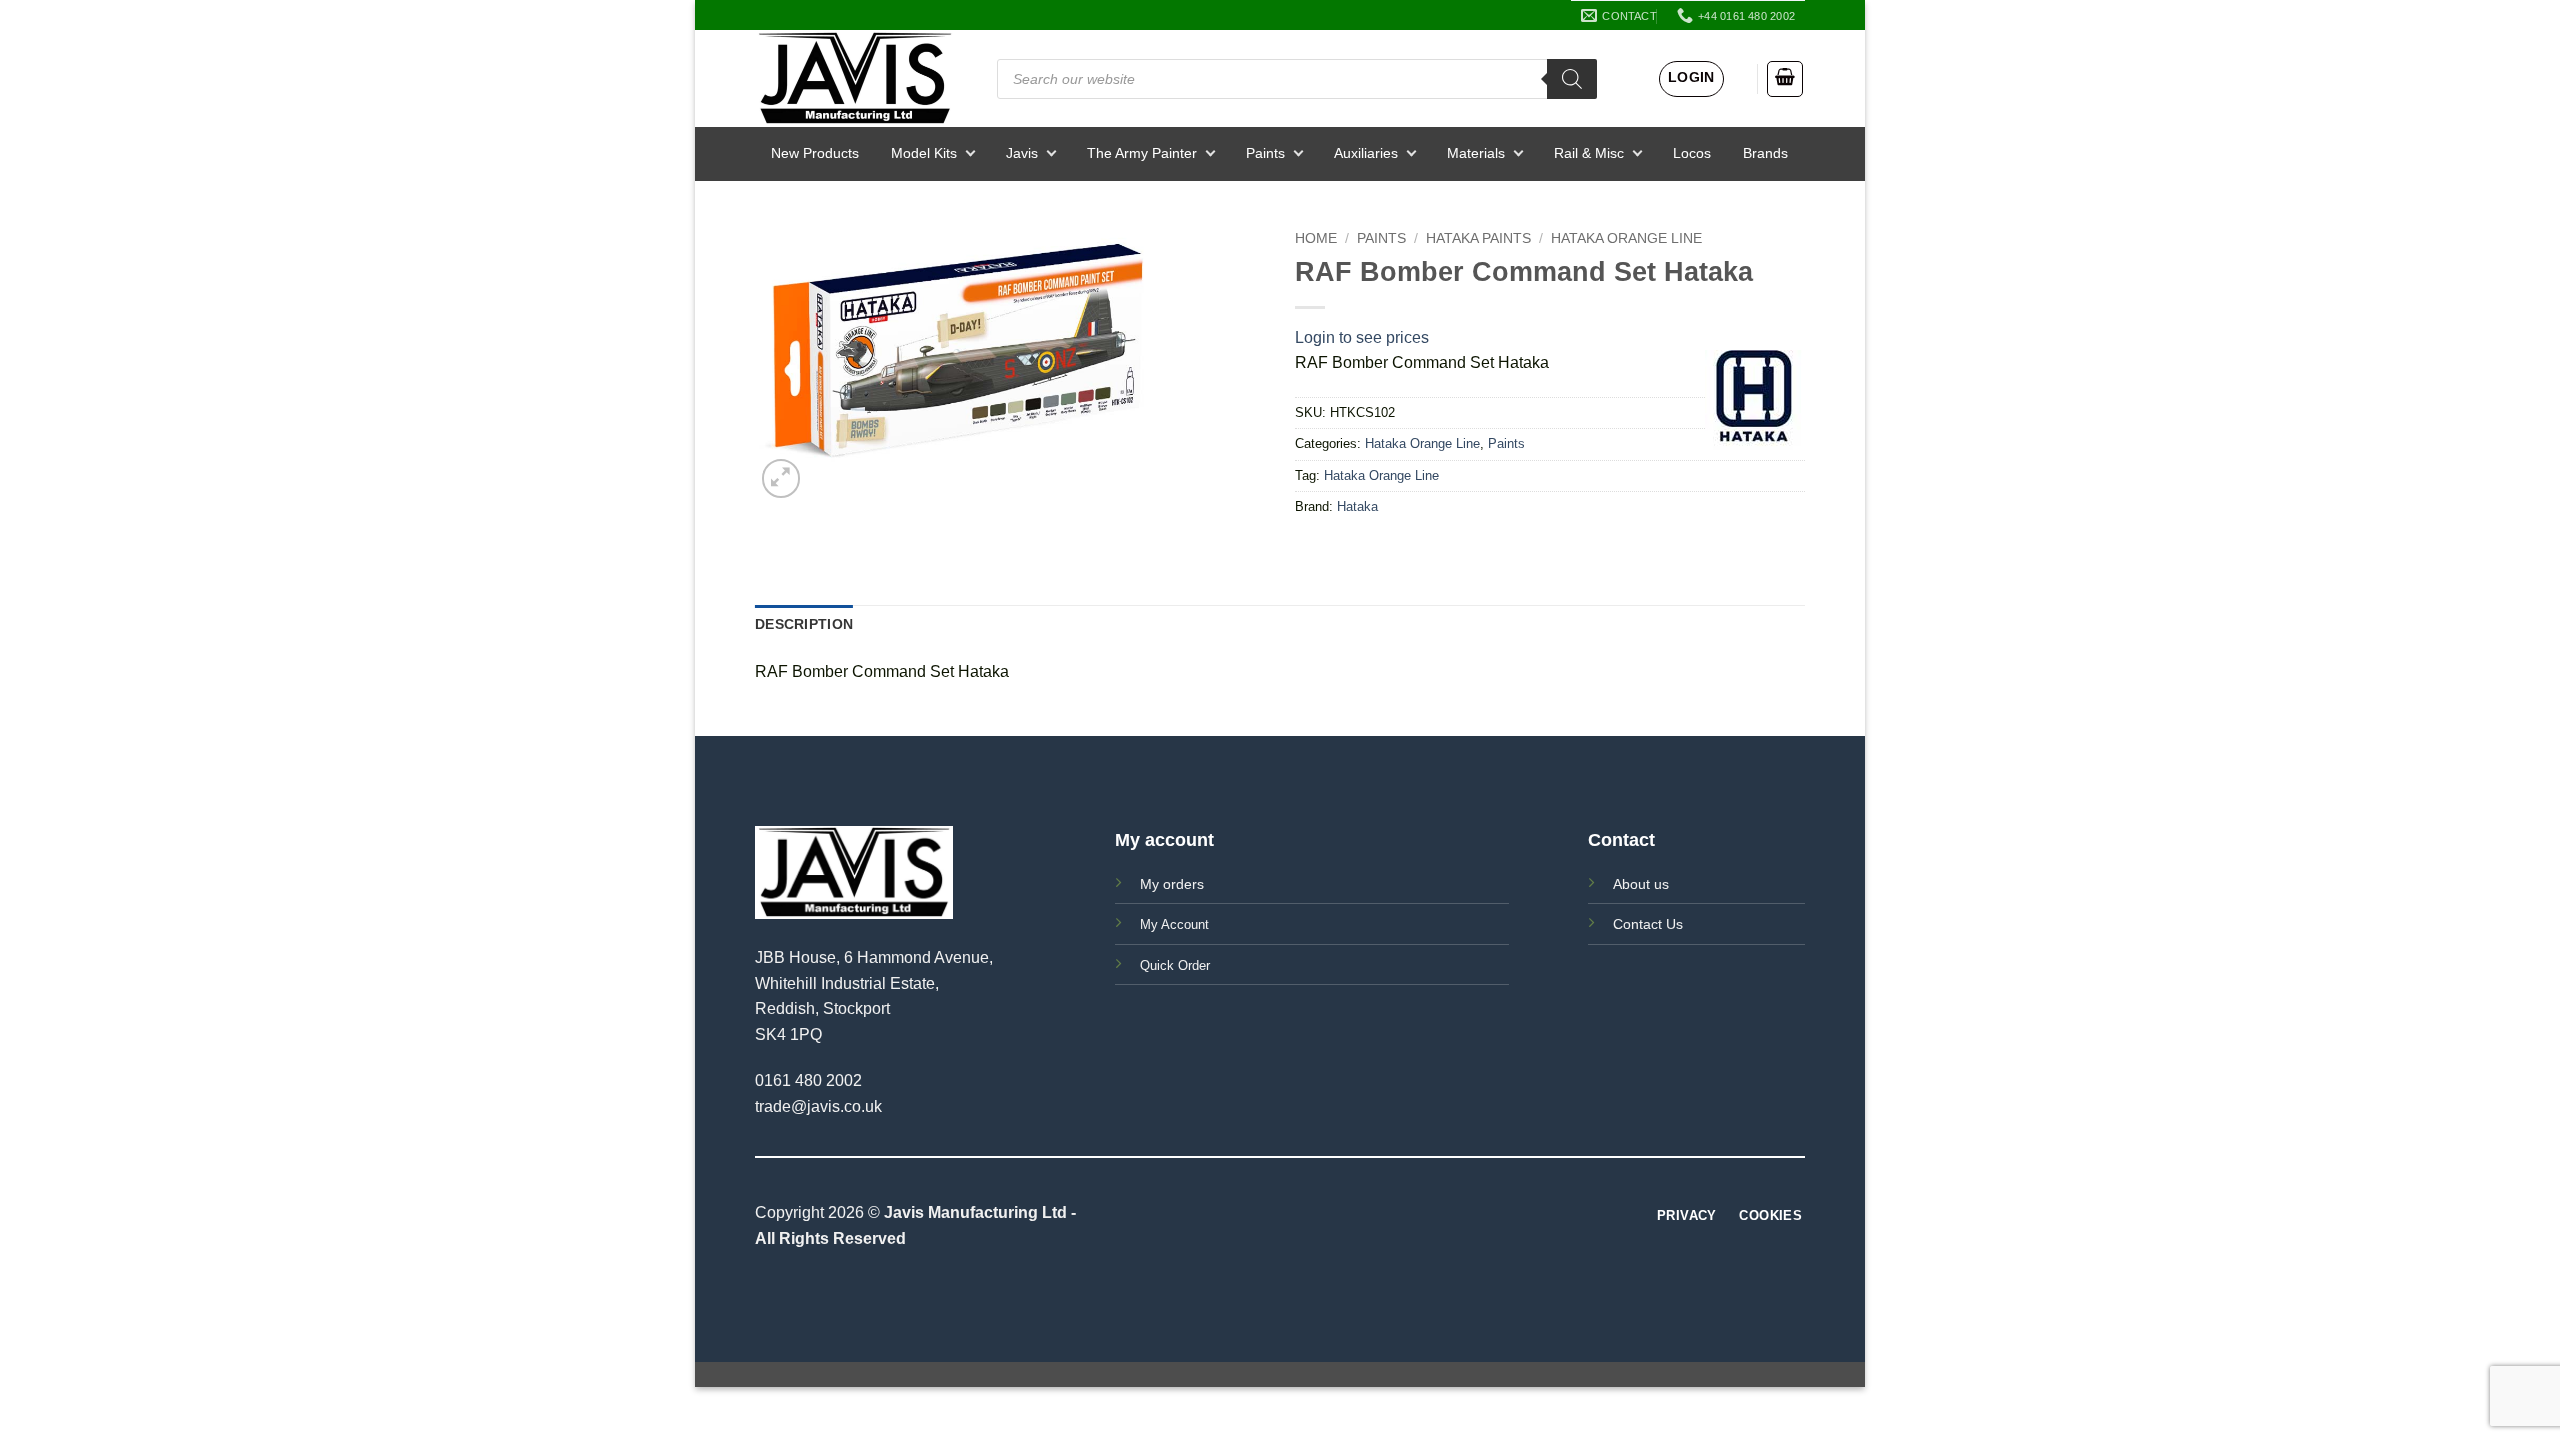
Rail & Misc (1589, 153)
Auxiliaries (1366, 153)
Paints (1265, 153)
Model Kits (924, 153)
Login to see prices (1362, 337)
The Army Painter (1142, 153)
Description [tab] (804, 624)
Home (1316, 238)
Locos (1692, 153)
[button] (1691, 79)
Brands (1765, 153)
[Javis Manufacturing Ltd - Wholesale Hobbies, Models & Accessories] (855, 78)
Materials (1476, 153)
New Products (815, 153)
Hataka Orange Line (1626, 238)
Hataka (1357, 506)
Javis (1022, 153)
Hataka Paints (1478, 238)
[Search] (1572, 79)
